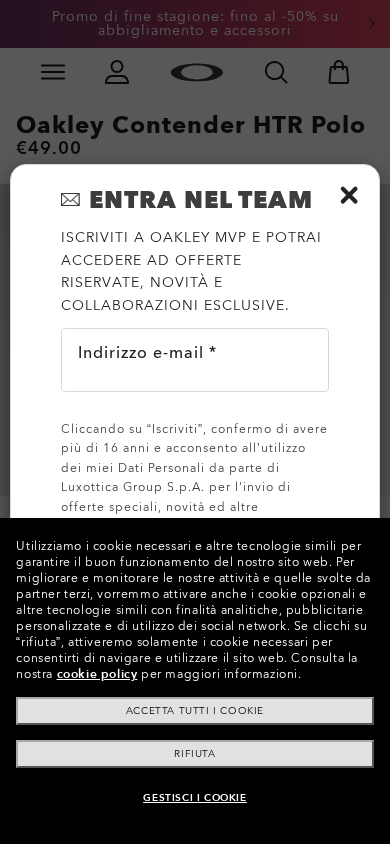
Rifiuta (194, 754)
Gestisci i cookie (194, 798)
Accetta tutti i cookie (195, 711)
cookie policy (97, 674)
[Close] (349, 195)
